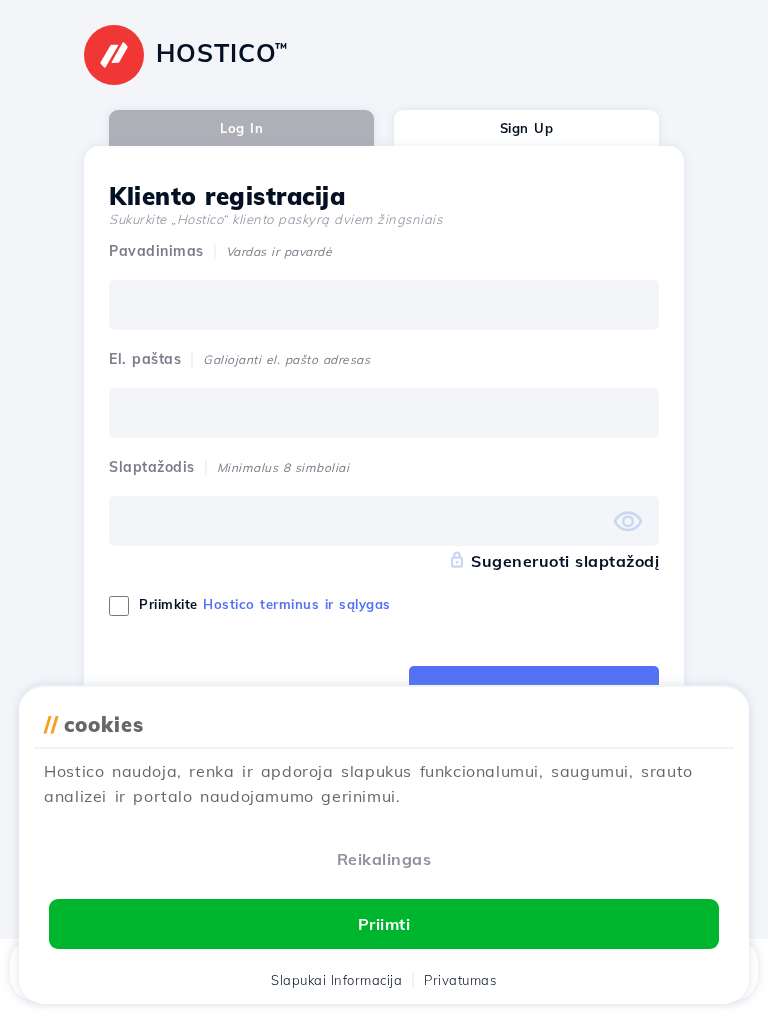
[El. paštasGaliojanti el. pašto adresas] (384, 413)
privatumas (460, 980)
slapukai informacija (336, 980)
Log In (241, 128)
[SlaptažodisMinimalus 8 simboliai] (384, 521)
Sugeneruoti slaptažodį (565, 561)
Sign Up (527, 128)
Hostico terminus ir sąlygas (297, 604)
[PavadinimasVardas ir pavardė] (384, 305)
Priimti (384, 924)
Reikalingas (384, 859)
